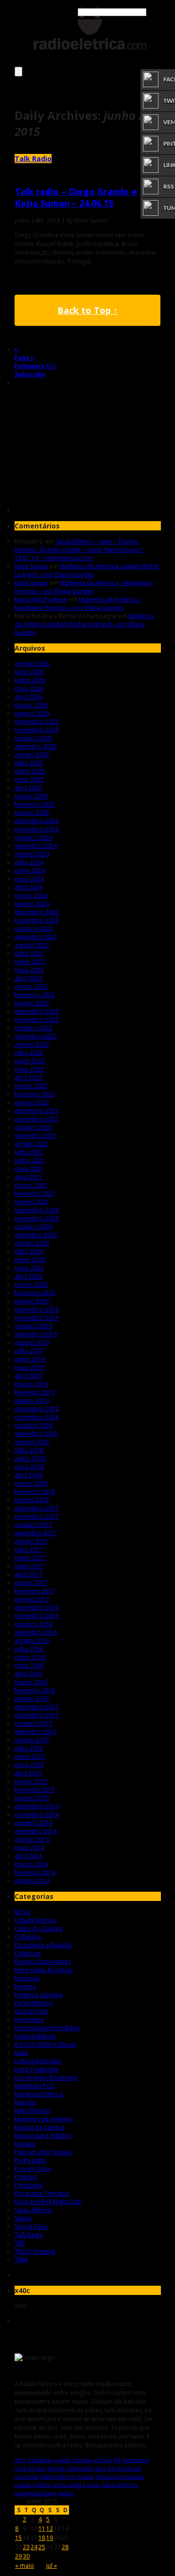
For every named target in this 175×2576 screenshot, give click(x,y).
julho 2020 (29, 1251)
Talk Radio (33, 159)
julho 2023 (29, 953)
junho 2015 (30, 1757)
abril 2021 (28, 1177)
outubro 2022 (34, 1028)
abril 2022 (28, 1078)
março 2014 (31, 1864)
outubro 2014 (34, 1823)
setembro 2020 (36, 1235)
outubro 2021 (34, 1127)
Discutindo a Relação (44, 1945)
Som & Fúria (31, 2227)
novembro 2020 (37, 1218)
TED (20, 2243)
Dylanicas (28, 1953)
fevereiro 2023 (35, 995)
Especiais (27, 1978)
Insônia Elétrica (35, 2036)
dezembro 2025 (37, 722)
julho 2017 (29, 1550)
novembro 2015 (37, 1715)
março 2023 (31, 987)
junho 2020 (30, 1260)
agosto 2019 (32, 1343)
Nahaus (25, 2144)
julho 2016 (29, 1649)
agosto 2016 (32, 1641)
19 (50, 2538)
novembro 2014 (37, 1814)
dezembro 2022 (37, 1011)
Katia (21, 2053)
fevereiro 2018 (35, 1492)
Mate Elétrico (32, 2111)
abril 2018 (28, 1475)
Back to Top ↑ (87, 310)
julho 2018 (29, 1450)
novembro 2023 (37, 920)
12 (50, 2529)
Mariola (25, 2102)
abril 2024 (28, 887)
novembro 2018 (37, 1417)
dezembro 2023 (37, 912)
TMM (21, 2260)
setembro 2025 (36, 746)
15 (18, 2538)
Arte (20, 2460)
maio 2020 (29, 1268)
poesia (23, 2485)
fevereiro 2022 (35, 1094)
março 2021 (31, 1185)
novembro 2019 (37, 1318)
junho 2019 (30, 1359)
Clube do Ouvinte (39, 1928)
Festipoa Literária (39, 1995)
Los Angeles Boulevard (46, 2078)
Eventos (25, 1986)
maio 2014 (29, 1848)
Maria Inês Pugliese (41, 599)
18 (42, 2538)
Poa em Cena (33, 2169)
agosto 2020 (32, 1243)
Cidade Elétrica (35, 1920)
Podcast (26, 2177)
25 (42, 2547)
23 (26, 2547)
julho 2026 (29, 672)
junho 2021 (30, 1160)
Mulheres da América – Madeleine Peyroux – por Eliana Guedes (84, 587)
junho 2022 (30, 1061)
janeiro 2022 (32, 1102)
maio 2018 (29, 1467)
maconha (27, 2476)
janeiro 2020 (32, 1301)
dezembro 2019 (37, 1309)
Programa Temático (42, 2193)
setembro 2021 (36, 1136)
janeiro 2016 (32, 1699)
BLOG (23, 1912)
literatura (129, 2468)
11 (42, 2529)
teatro (66, 2493)
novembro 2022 (37, 1020)
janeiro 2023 (32, 1003)
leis (111, 2468)
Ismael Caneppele (71, 2468)
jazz (100, 2468)
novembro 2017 (37, 1516)
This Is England (35, 2251)
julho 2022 (29, 1053)
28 (65, 2547)
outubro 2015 (34, 1723)
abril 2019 (28, 1376)
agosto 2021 (32, 1144)
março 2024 (31, 895)
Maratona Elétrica (39, 2094)
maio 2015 (29, 1765)
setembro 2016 (36, 1632)
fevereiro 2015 (35, 1790)
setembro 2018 (36, 1434)
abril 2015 (28, 1773)
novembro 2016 (37, 1616)
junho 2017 (30, 1558)
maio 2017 (29, 1566)
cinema (82, 2460)
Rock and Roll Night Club (48, 2202)
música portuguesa (120, 2476)
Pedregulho (31, 2160)
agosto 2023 (32, 945)
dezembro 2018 (37, 1409)
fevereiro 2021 (35, 1194)
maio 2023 (29, 970)
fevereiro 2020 (35, 1293)
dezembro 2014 (37, 1806)
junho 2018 (30, 1458)
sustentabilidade (35, 2493)
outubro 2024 (34, 837)
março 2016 (31, 1682)
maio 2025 (29, 780)
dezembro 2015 (37, 1707)
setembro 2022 (36, 1036)
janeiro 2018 (32, 1500)
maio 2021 (29, 1169)
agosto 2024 (32, 854)
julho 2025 (29, 763)
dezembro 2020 (37, 1210)
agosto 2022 (32, 1044)
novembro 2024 (37, 829)
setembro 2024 (36, 846)
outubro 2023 (34, 929)
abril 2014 (28, 1856)
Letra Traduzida (36, 2069)
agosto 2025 (32, 755)
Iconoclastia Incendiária (47, 2028)
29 (18, 2556)
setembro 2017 (36, 1533)
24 (34, 2547)
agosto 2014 (32, 1839)
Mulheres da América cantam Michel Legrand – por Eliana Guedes (87, 570)
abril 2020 (28, 1276)
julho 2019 (29, 1351)
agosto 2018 (32, 1442)
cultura (103, 2460)
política (42, 2485)
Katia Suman (31, 566)
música (85, 2476)
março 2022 (31, 1086)
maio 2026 (29, 688)
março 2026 (31, 705)
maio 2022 (29, 1069)
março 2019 (31, 1384)
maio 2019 (29, 1367)
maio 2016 (29, 1665)
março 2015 (31, 1781)
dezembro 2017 (37, 1508)
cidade (62, 2460)
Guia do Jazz (32, 2011)
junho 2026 (30, 680)
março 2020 (31, 1285)
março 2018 (31, 1483)
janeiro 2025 (32, 813)
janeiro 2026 (32, 713)
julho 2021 (29, 1152)
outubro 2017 (34, 1525)
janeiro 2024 (32, 904)
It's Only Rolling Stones (45, 2044)
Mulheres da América (44, 2119)
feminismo (136, 2460)
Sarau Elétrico (33, 2210)
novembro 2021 (37, 1119)
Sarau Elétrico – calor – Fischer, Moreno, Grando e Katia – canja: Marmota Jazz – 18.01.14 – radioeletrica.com (80, 550)
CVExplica (28, 1937)
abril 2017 (28, 1574)
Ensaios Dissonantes (43, 1962)
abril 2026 (28, 697)
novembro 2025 (37, 730)
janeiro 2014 (32, 1881)
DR (117, 2460)
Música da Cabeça (40, 2127)
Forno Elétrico (34, 2003)
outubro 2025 (34, 738)
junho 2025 (30, 771)
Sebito (23, 2218)
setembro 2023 (36, 937)
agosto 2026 (32, 664)
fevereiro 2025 (35, 804)
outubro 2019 (34, 1326)
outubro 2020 (34, 1227)
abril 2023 (28, 978)
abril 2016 (28, 1674)
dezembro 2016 (37, 1608)
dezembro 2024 (37, 821)
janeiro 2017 (32, 1599)
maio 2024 (29, 879)
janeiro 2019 (32, 1401)
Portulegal (29, 2185)
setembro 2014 (36, 1831)
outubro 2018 (34, 1425)
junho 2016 (30, 1657)
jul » (52, 2566)
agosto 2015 (32, 1740)
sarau (94, 2485)
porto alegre (69, 2485)
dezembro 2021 (37, 1111)
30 (26, 2556)
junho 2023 (30, 962)
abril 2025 (28, 788)
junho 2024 (30, 871)
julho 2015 (29, 1748)
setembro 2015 (36, 1732)
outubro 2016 (34, 1624)
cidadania (40, 2460)
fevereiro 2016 (35, 1690)
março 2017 (31, 1583)
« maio (25, 2566)
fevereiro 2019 (35, 1392)
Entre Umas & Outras (44, 1970)
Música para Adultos (43, 2135)
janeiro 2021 (32, 1202)
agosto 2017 (32, 1541)
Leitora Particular (38, 2061)
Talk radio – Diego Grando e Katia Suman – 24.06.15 (76, 197)
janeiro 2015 (32, 1798)
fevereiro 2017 (35, 1591)
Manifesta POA (35, 2086)
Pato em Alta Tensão (43, 2152)
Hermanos (29, 2020)
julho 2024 (29, 862)
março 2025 (31, 796)
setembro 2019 (36, 1334)
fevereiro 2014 (35, 1872)
